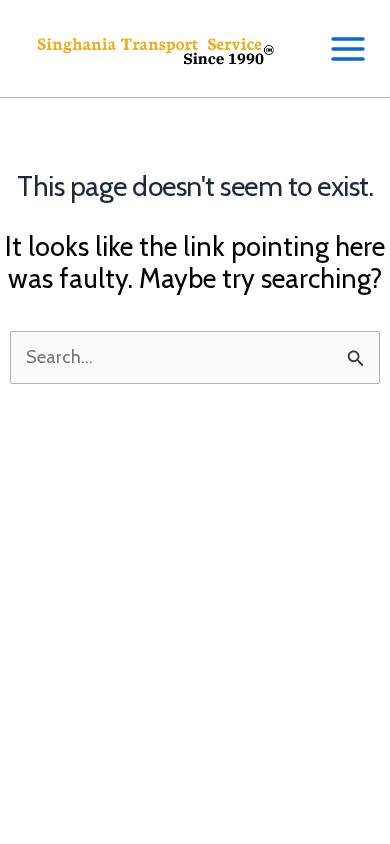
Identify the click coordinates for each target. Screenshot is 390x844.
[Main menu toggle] (347, 48)
